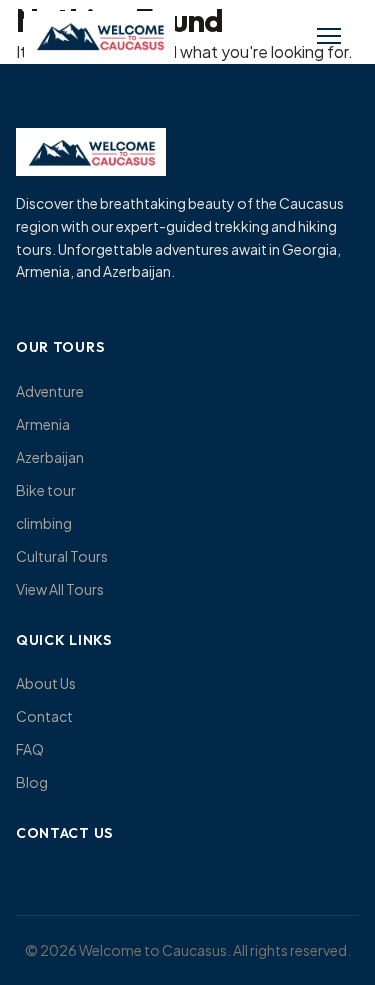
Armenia (43, 424)
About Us (46, 683)
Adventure (50, 391)
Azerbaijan (50, 457)
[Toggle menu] (329, 36)
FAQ (30, 749)
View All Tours (60, 589)
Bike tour (46, 490)
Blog (32, 782)
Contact (44, 716)
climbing (44, 523)
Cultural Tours (62, 556)
